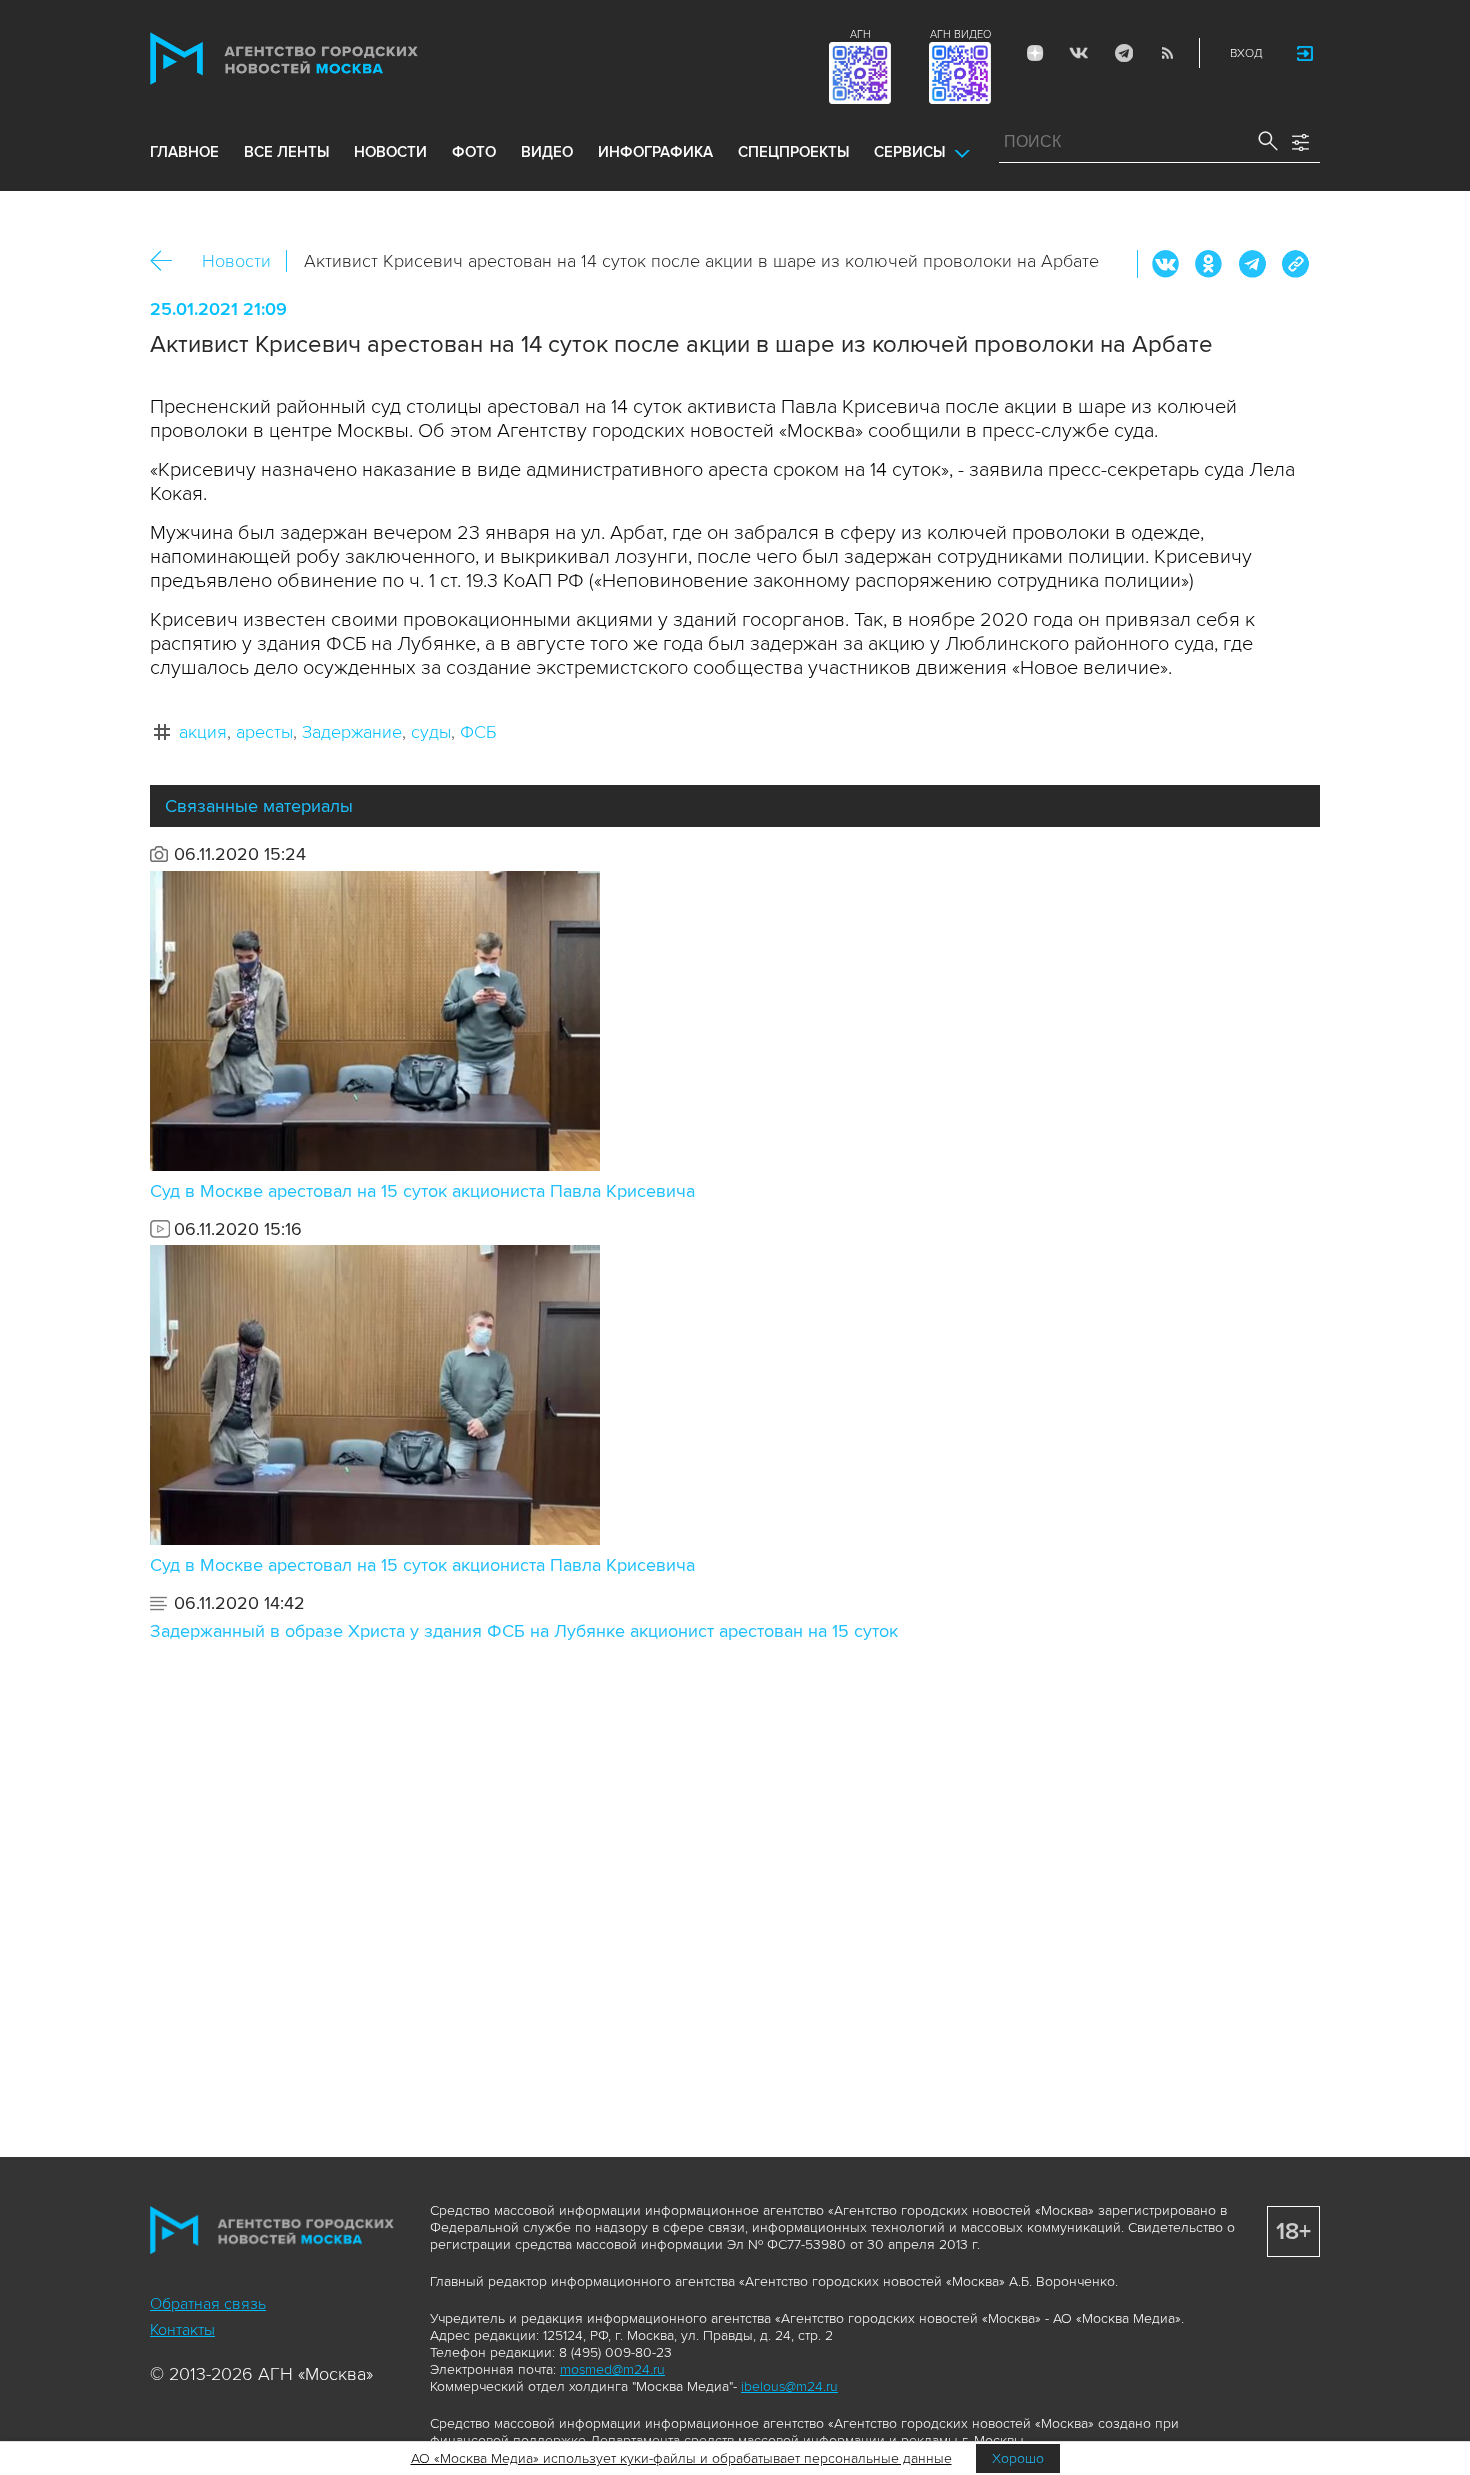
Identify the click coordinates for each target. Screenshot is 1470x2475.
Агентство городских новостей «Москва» (322, 58)
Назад (168, 261)
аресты (264, 732)
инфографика (655, 152)
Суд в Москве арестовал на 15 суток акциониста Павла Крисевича (422, 1191)
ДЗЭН (1035, 53)
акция (203, 732)
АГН (860, 34)
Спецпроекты (793, 152)
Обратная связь (208, 2304)
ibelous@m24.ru (789, 2386)
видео (547, 152)
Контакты (182, 2330)
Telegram (1123, 53)
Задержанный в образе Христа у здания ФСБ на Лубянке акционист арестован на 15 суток (524, 1631)
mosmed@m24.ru (612, 2369)
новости (390, 152)
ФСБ (478, 732)
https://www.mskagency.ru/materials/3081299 (1295, 264)
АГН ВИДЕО (960, 34)
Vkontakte (1079, 53)
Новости (236, 261)
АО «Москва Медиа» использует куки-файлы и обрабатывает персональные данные (681, 2458)
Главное (184, 152)
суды (431, 732)
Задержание (352, 732)
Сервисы (909, 152)
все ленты (286, 152)
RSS (1167, 53)
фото (474, 152)
